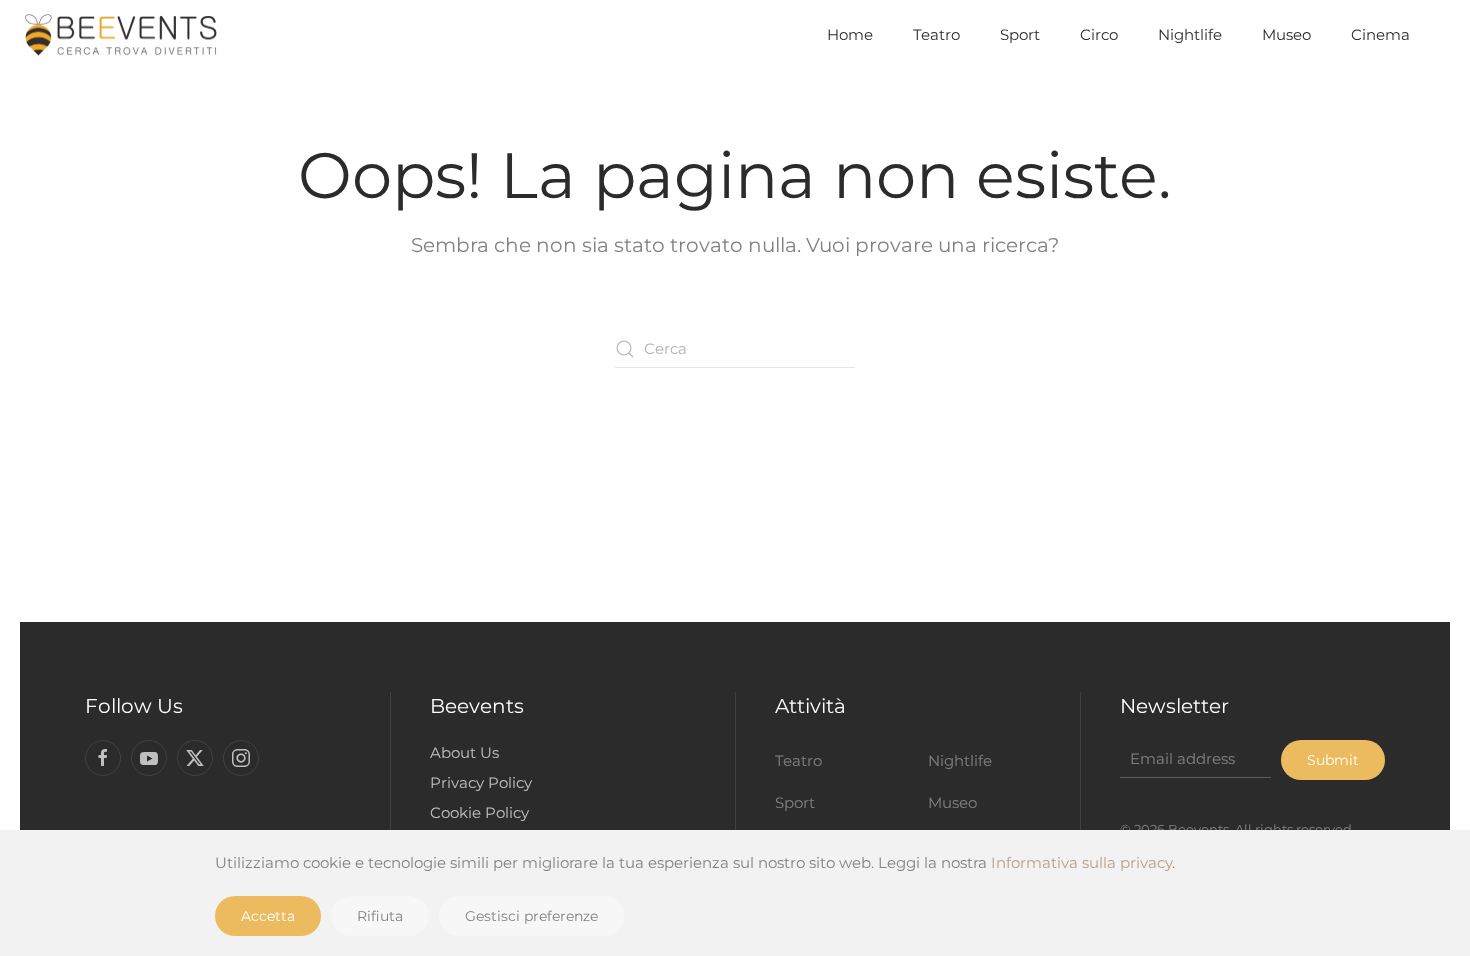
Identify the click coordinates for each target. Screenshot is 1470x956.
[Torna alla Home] (120, 35)
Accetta (268, 916)
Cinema (1380, 34)
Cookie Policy (479, 812)
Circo (1099, 34)
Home (850, 34)
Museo (1286, 34)
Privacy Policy (481, 782)
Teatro (936, 34)
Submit (1333, 760)
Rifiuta (380, 916)
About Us (464, 752)
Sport (1020, 34)
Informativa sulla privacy (1081, 862)
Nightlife (1190, 34)
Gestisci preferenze (531, 916)
